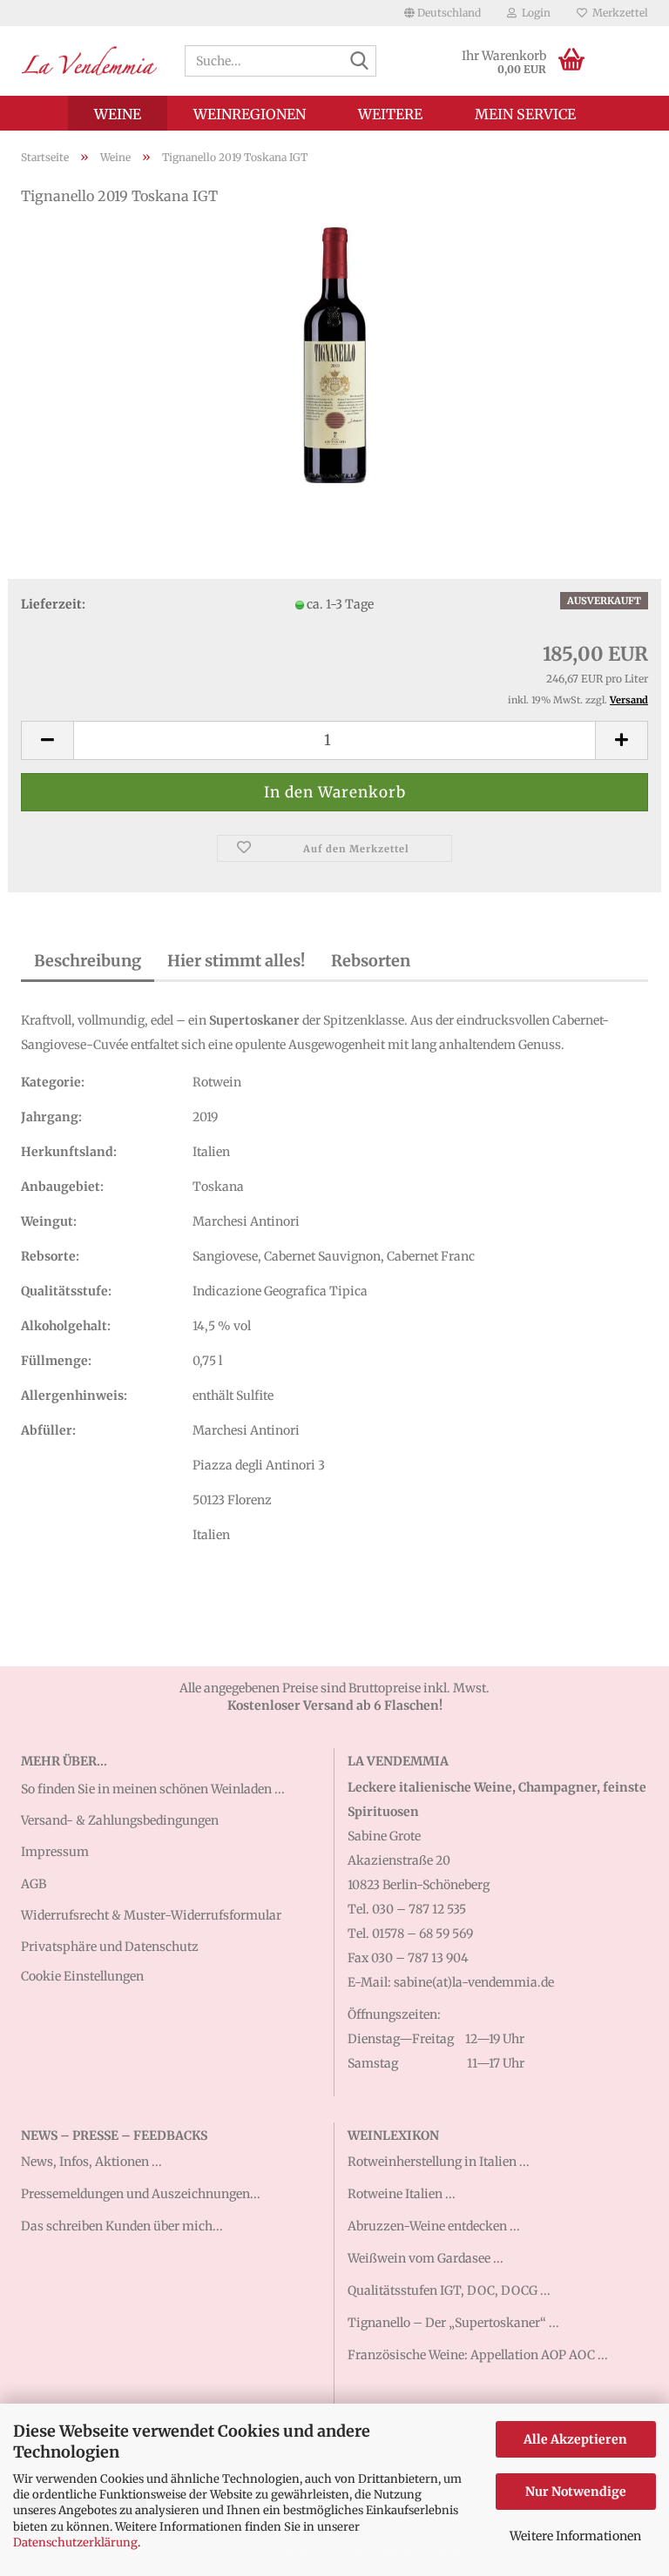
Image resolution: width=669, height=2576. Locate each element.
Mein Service (525, 114)
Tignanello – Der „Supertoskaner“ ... (453, 2323)
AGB (34, 1884)
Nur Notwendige (576, 2492)
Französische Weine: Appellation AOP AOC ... (478, 2355)
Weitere (390, 114)
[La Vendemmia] (90, 61)
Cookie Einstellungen (82, 1976)
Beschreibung (88, 961)
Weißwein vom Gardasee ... (426, 2258)
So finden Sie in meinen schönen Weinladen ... (153, 1789)
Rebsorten (371, 961)
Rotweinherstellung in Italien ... (439, 2162)
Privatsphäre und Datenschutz (110, 1947)
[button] (443, 13)
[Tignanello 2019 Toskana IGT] (334, 352)
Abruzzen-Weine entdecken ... (434, 2226)
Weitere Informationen (575, 2536)
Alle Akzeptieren (575, 2439)
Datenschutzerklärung (75, 2542)
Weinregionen (250, 114)
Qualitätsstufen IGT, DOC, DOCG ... (449, 2290)
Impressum (55, 1852)
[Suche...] (360, 62)
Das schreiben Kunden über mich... (122, 2226)
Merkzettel (618, 13)
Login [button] (534, 13)
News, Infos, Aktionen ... (91, 2162)
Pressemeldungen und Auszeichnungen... (141, 2194)
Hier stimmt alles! (236, 961)
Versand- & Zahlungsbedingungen (120, 1820)
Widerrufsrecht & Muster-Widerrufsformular (151, 1915)
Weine (118, 114)
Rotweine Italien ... (402, 2194)
